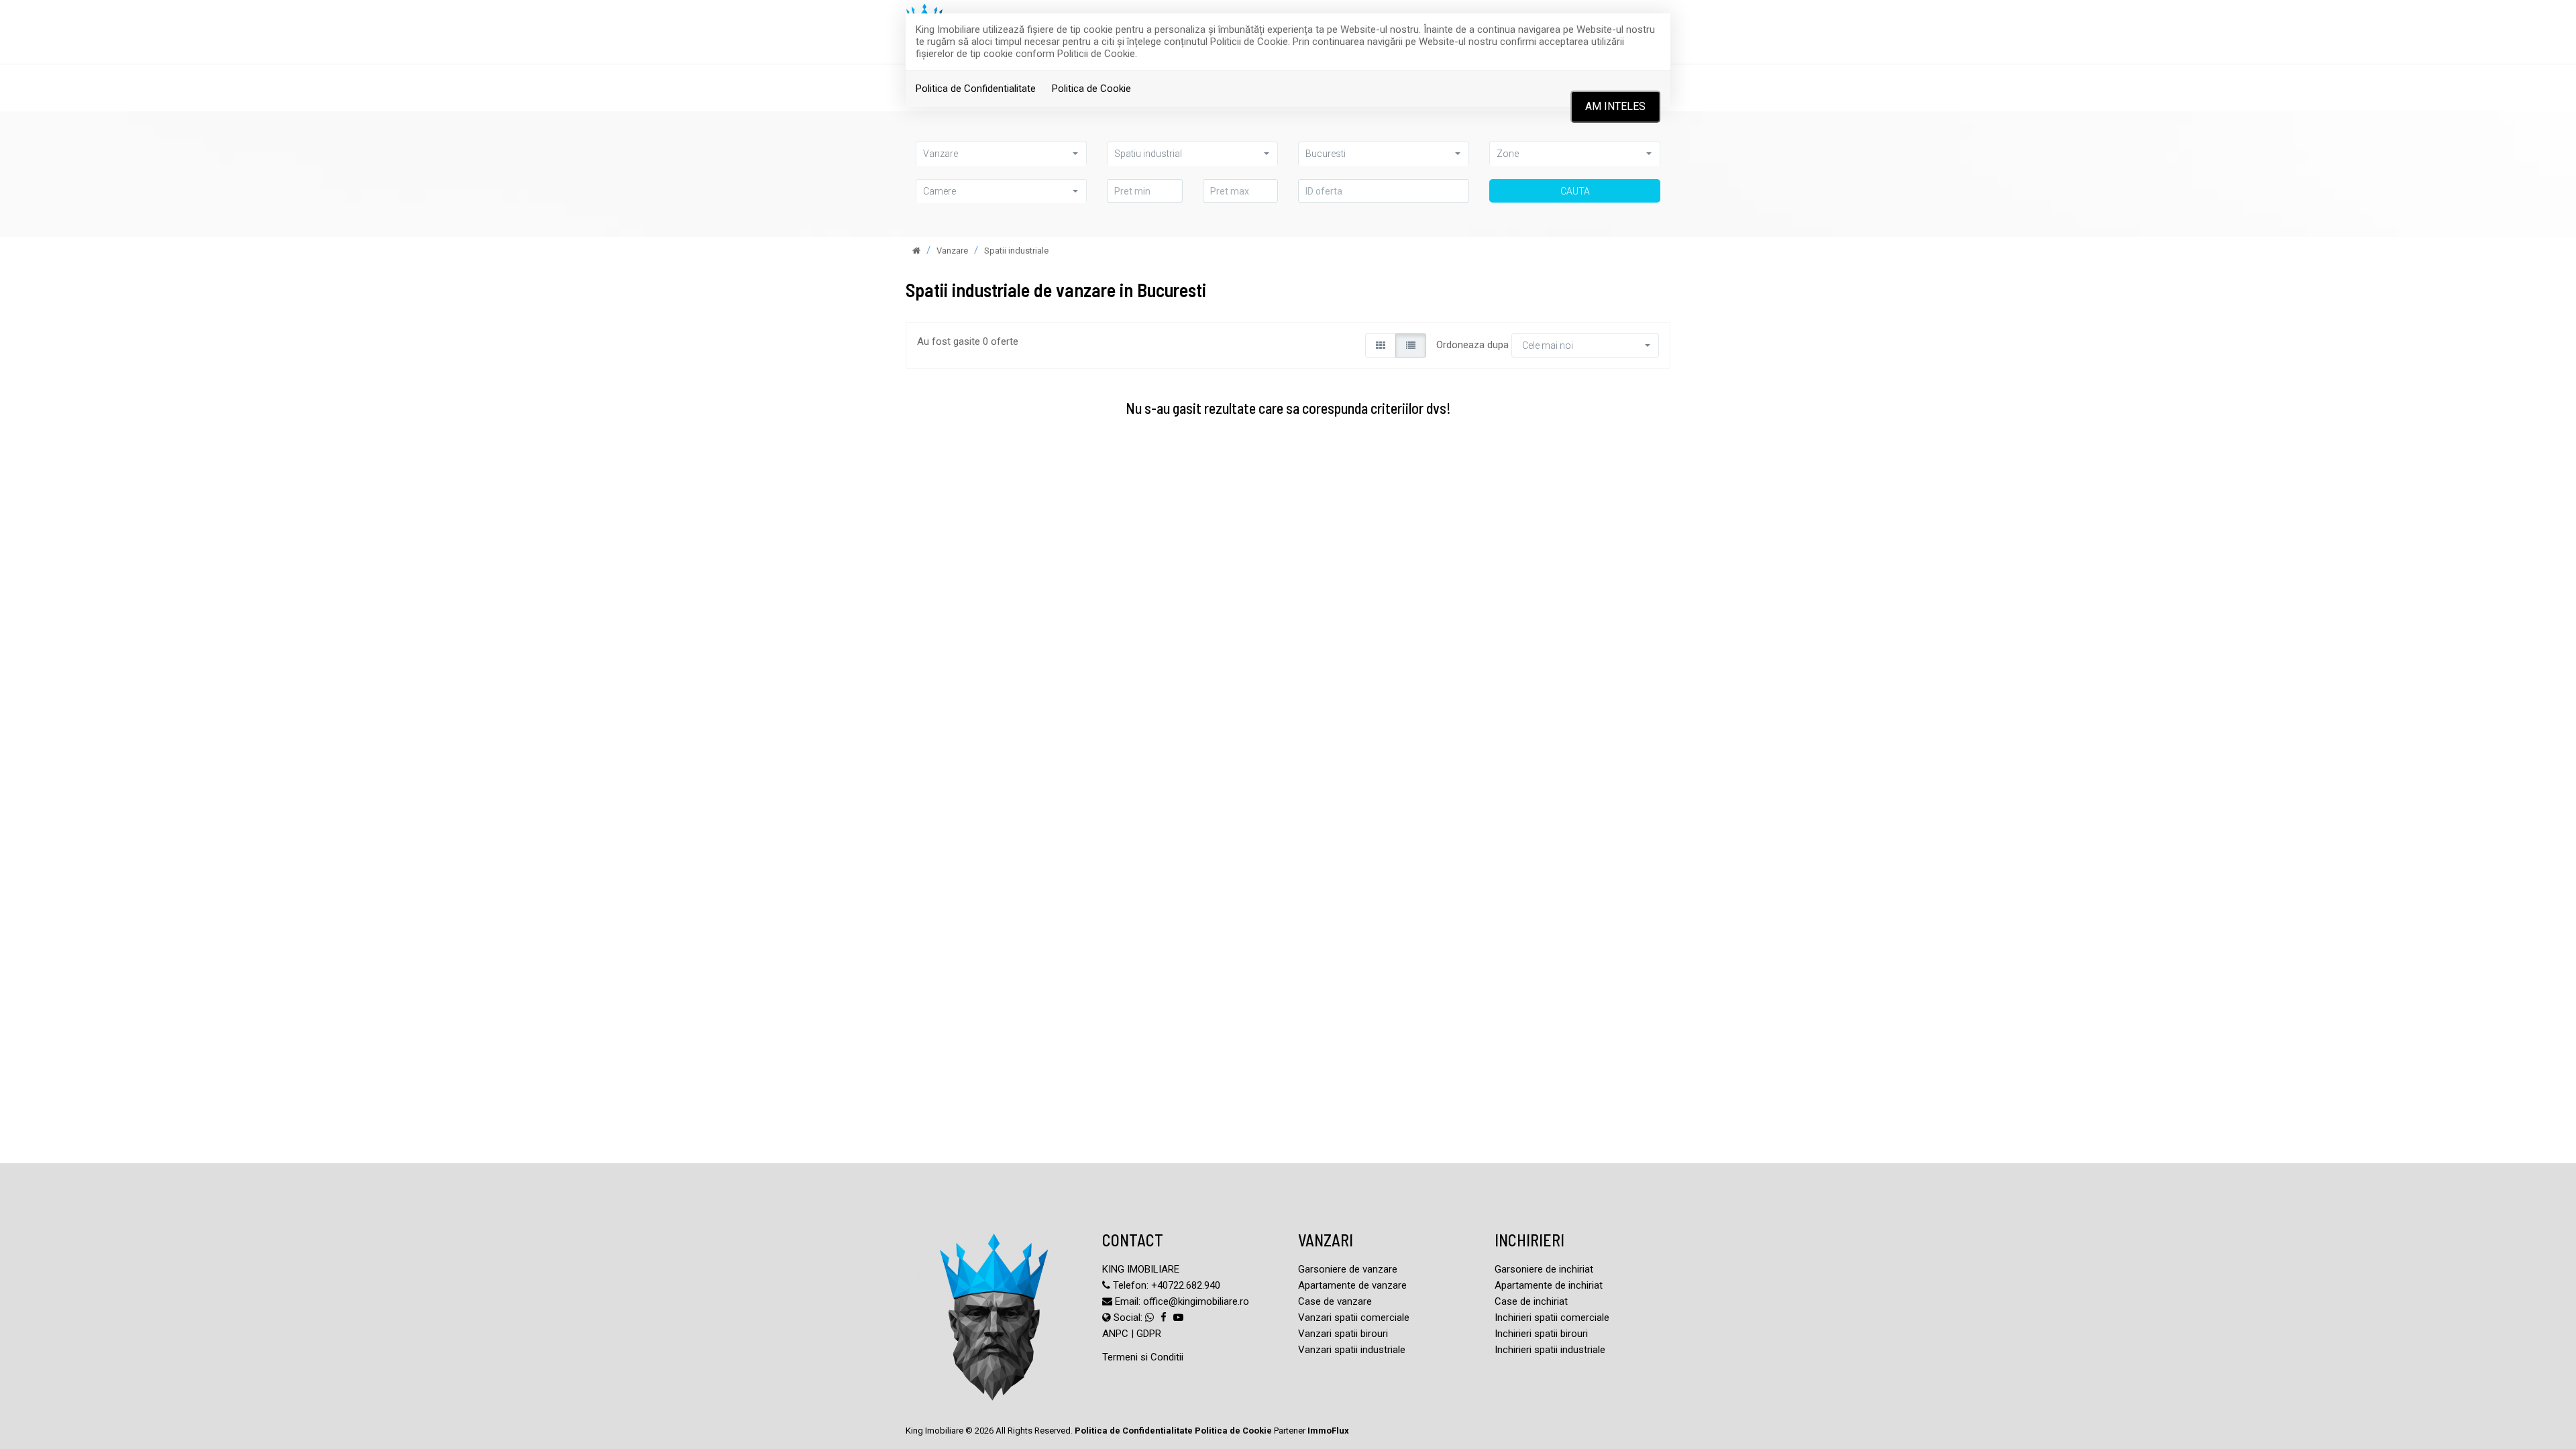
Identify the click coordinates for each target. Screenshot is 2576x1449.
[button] (1001, 153)
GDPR (1149, 1334)
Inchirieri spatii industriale (1550, 1350)
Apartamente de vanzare (1352, 1285)
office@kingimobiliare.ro (1196, 1301)
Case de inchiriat (1531, 1301)
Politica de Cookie (1091, 89)
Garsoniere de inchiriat (1544, 1269)
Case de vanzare (1335, 1301)
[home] (916, 251)
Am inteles (1615, 106)
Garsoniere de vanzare (1348, 1269)
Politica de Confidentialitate (976, 89)
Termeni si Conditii (1143, 1357)
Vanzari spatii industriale (1352, 1350)
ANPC (1115, 1334)
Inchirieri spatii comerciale (1552, 1318)
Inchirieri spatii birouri (1541, 1334)
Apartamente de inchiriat (1549, 1285)
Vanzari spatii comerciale (1354, 1318)
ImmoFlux (1328, 1431)
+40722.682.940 (1186, 1285)
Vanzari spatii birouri (1343, 1334)
